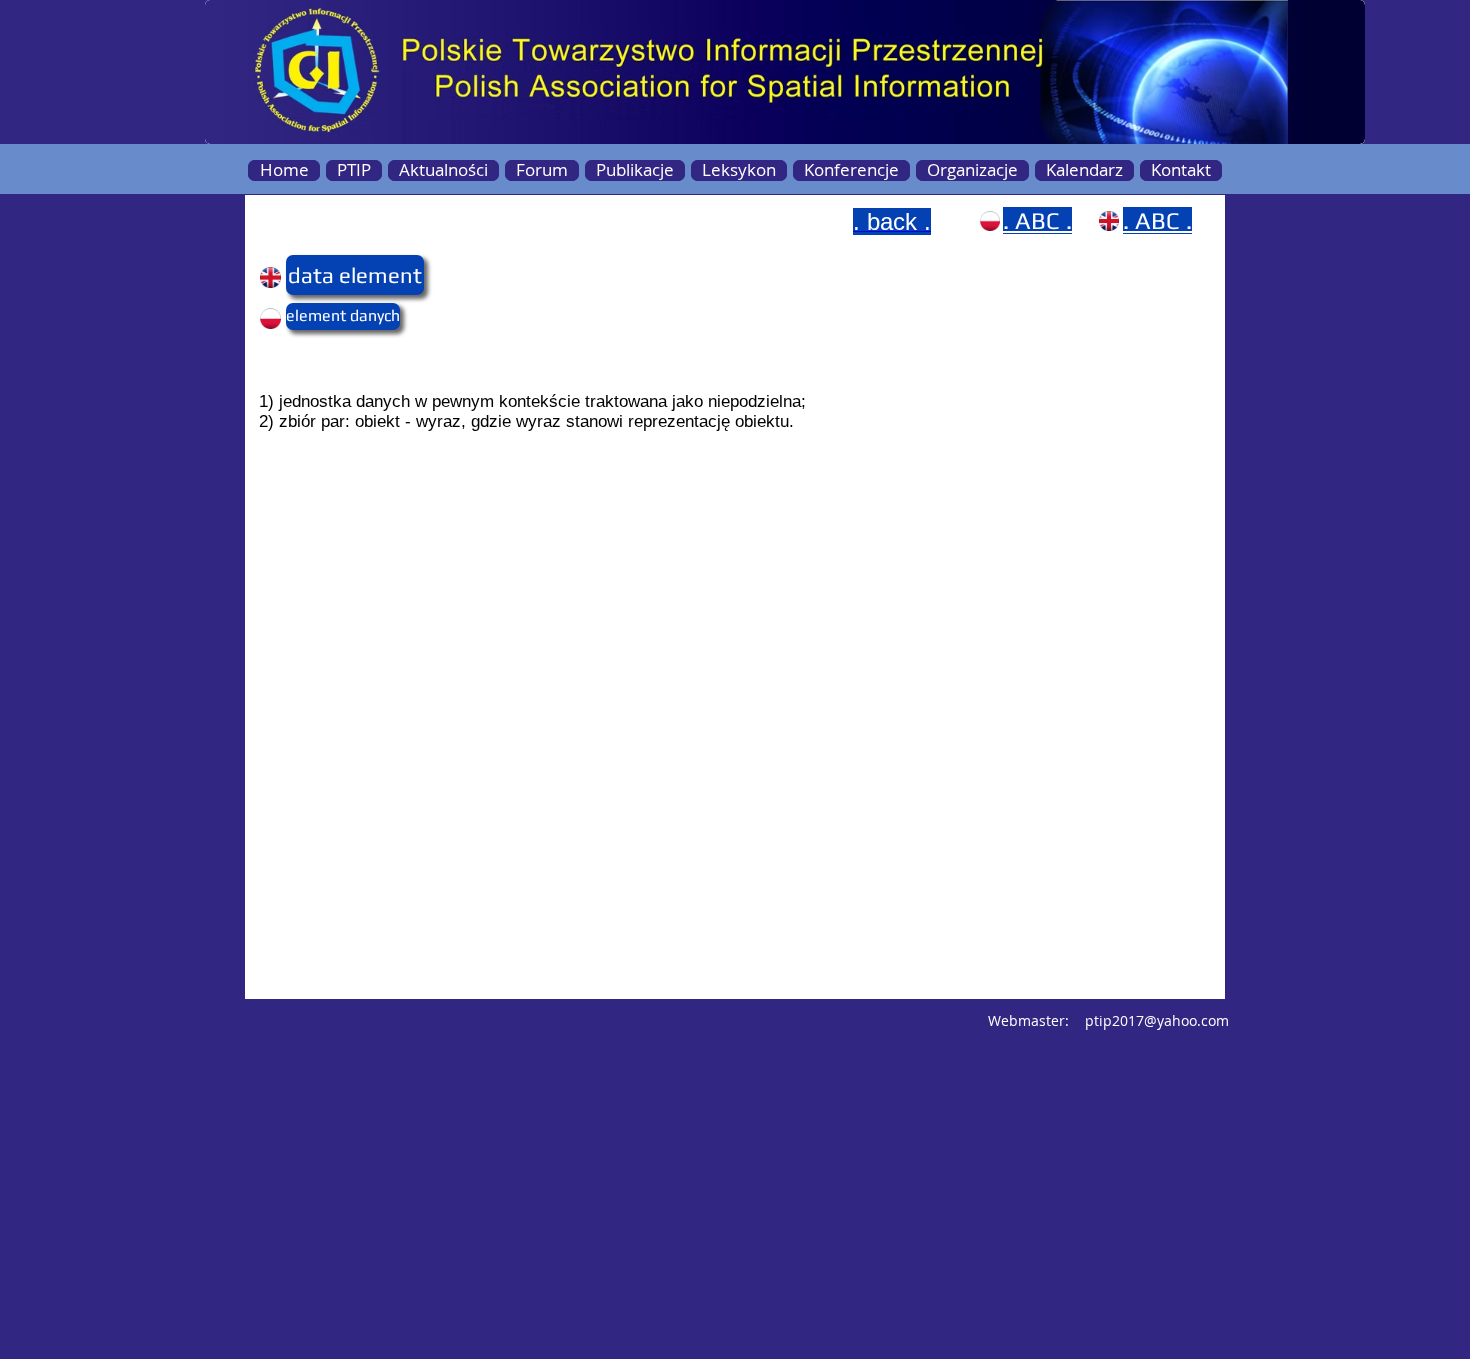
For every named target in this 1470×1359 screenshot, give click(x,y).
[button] (325, 275)
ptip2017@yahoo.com (1157, 1020)
